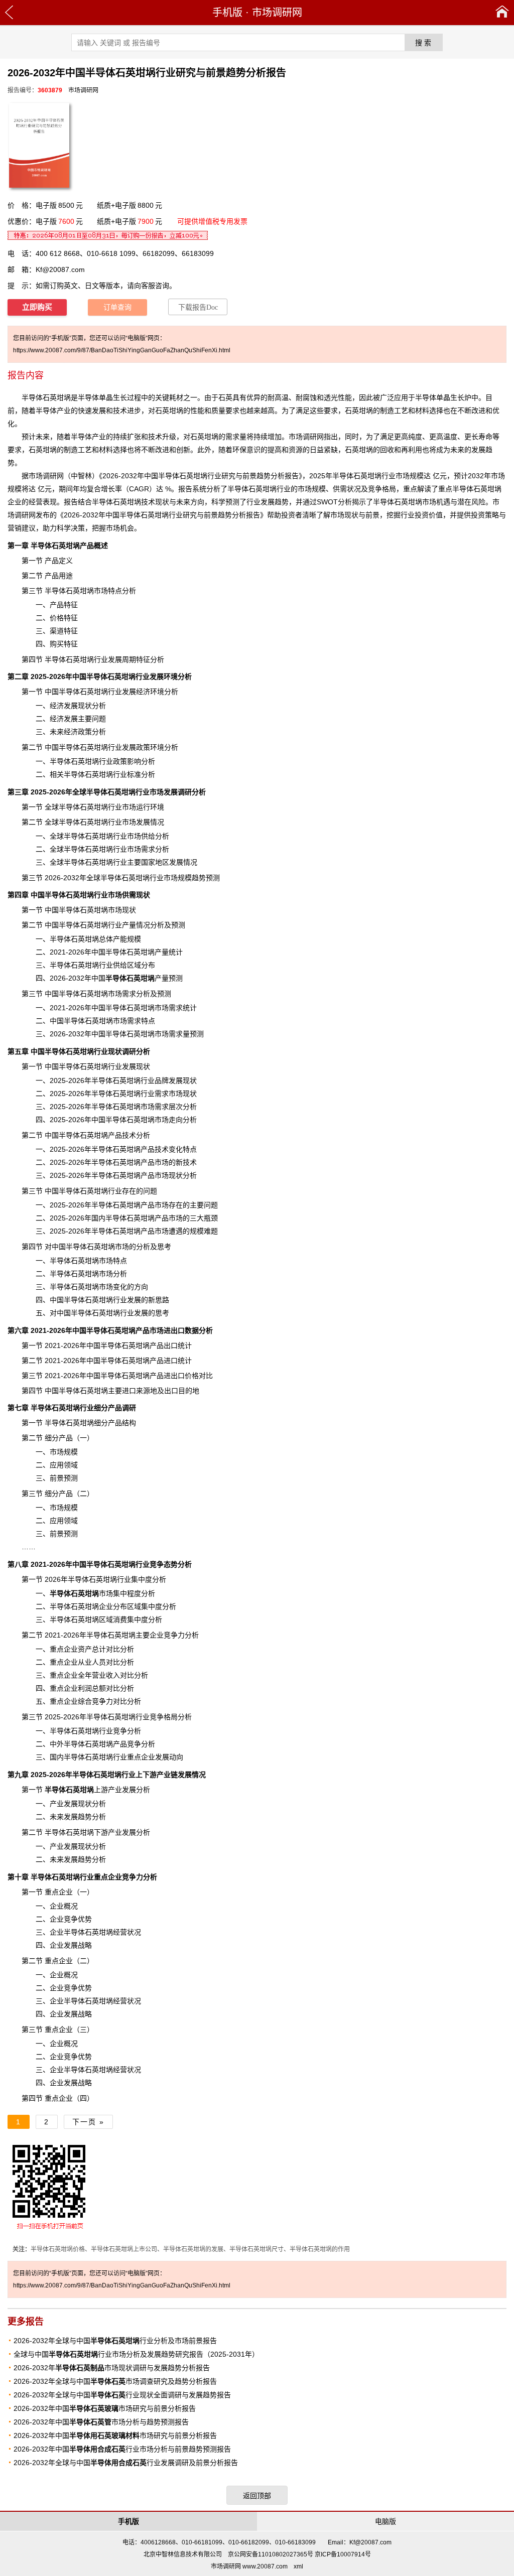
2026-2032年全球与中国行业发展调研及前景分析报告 (126, 2463)
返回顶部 (257, 2496)
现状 (162, 502)
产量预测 (144, 978)
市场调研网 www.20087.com (249, 2566)
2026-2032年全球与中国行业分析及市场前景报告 (115, 2341)
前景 (57, 1534)
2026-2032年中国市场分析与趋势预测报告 (101, 2422)
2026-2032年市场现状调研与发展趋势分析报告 (112, 2368)
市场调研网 (277, 13)
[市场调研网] (502, 13)
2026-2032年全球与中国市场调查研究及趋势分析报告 (115, 2381)
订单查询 (117, 307)
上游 (76, 1790)
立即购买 (37, 307)
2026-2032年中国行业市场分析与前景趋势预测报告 (122, 2449)
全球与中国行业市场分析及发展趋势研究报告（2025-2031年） (136, 2354)
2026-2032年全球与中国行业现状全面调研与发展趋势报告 (122, 2395)
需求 (162, 1107)
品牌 (162, 1080)
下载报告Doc (198, 307)
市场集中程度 (95, 1593)
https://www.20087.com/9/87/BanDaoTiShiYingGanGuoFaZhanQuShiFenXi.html (122, 350)
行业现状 (108, 1051)
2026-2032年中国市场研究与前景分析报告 (105, 2408)
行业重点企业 (76, 1877)
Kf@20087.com (60, 269)
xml (298, 2566)
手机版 (227, 13)
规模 (417, 476)
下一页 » (88, 2122)
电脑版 (385, 2521)
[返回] (9, 13)
